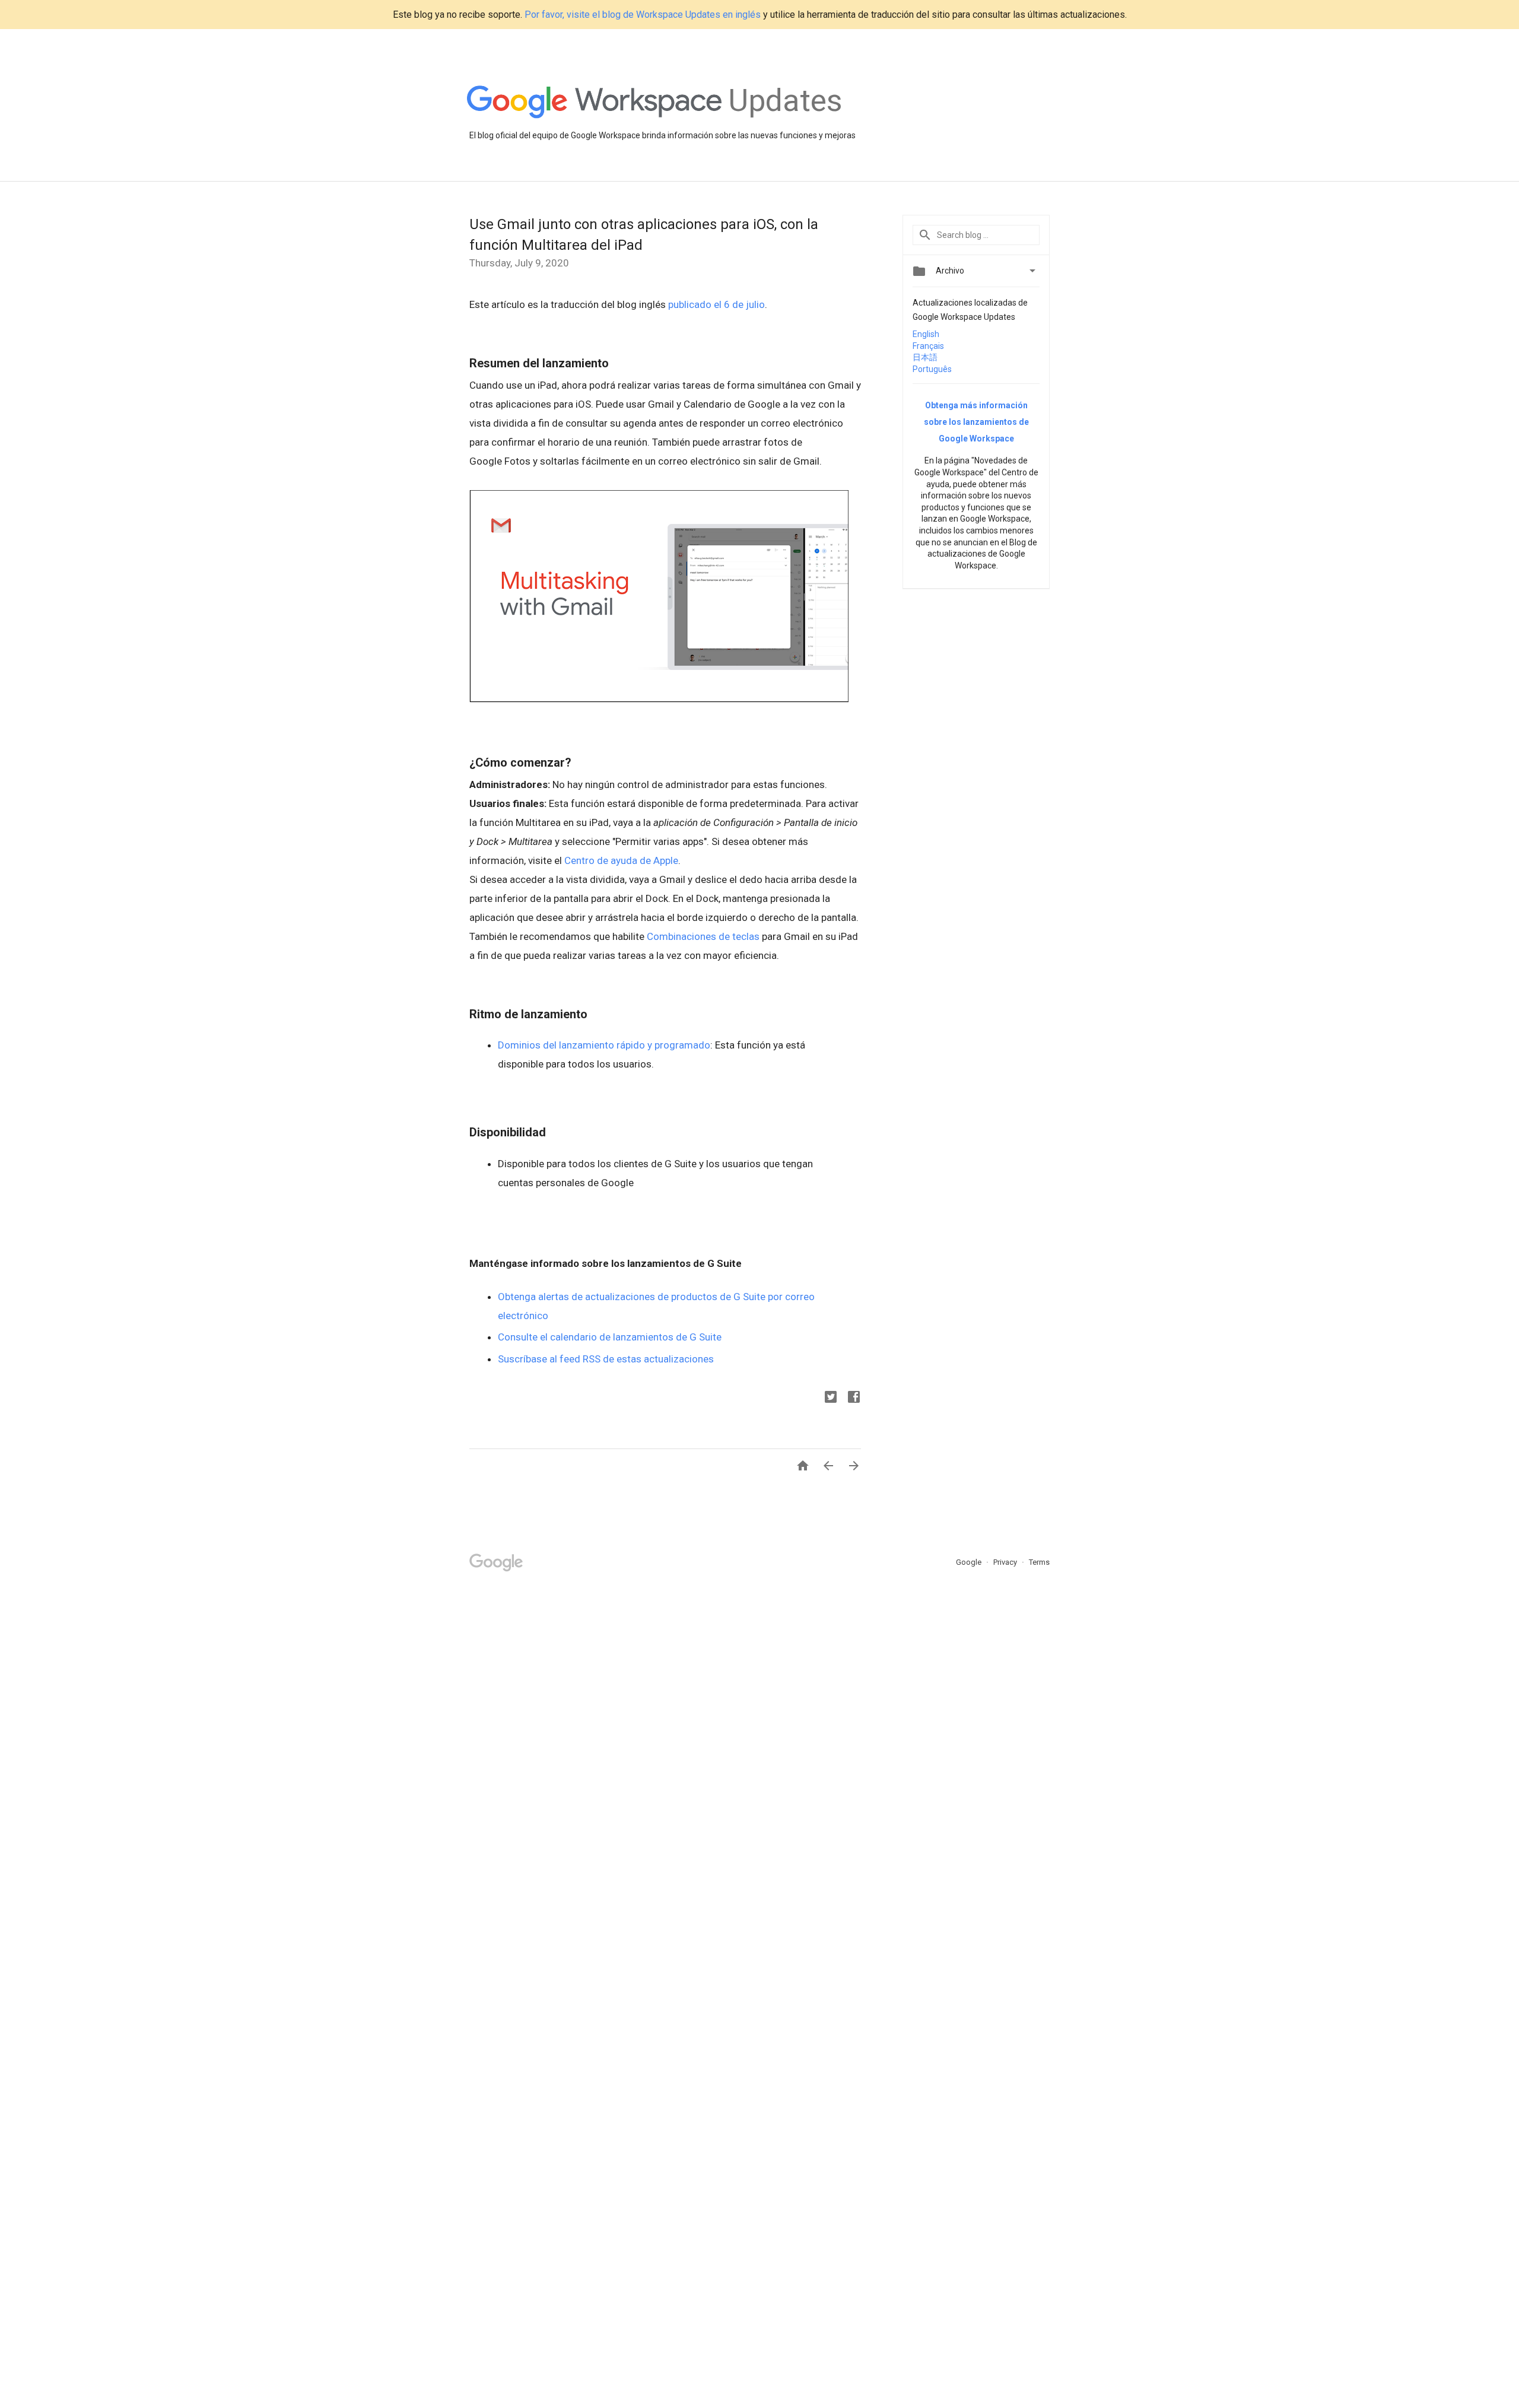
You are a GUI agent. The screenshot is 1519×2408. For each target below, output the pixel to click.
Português (932, 369)
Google (970, 1562)
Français (928, 346)
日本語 (925, 357)
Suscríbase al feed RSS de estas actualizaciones (606, 1359)
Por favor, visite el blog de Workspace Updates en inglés (643, 15)
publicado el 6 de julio (716, 304)
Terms (1039, 1562)
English (926, 334)
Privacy (1006, 1562)
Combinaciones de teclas (703, 936)
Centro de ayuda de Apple (621, 860)
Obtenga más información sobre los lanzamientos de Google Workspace (976, 422)
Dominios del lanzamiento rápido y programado (604, 1045)
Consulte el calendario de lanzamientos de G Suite (610, 1337)
